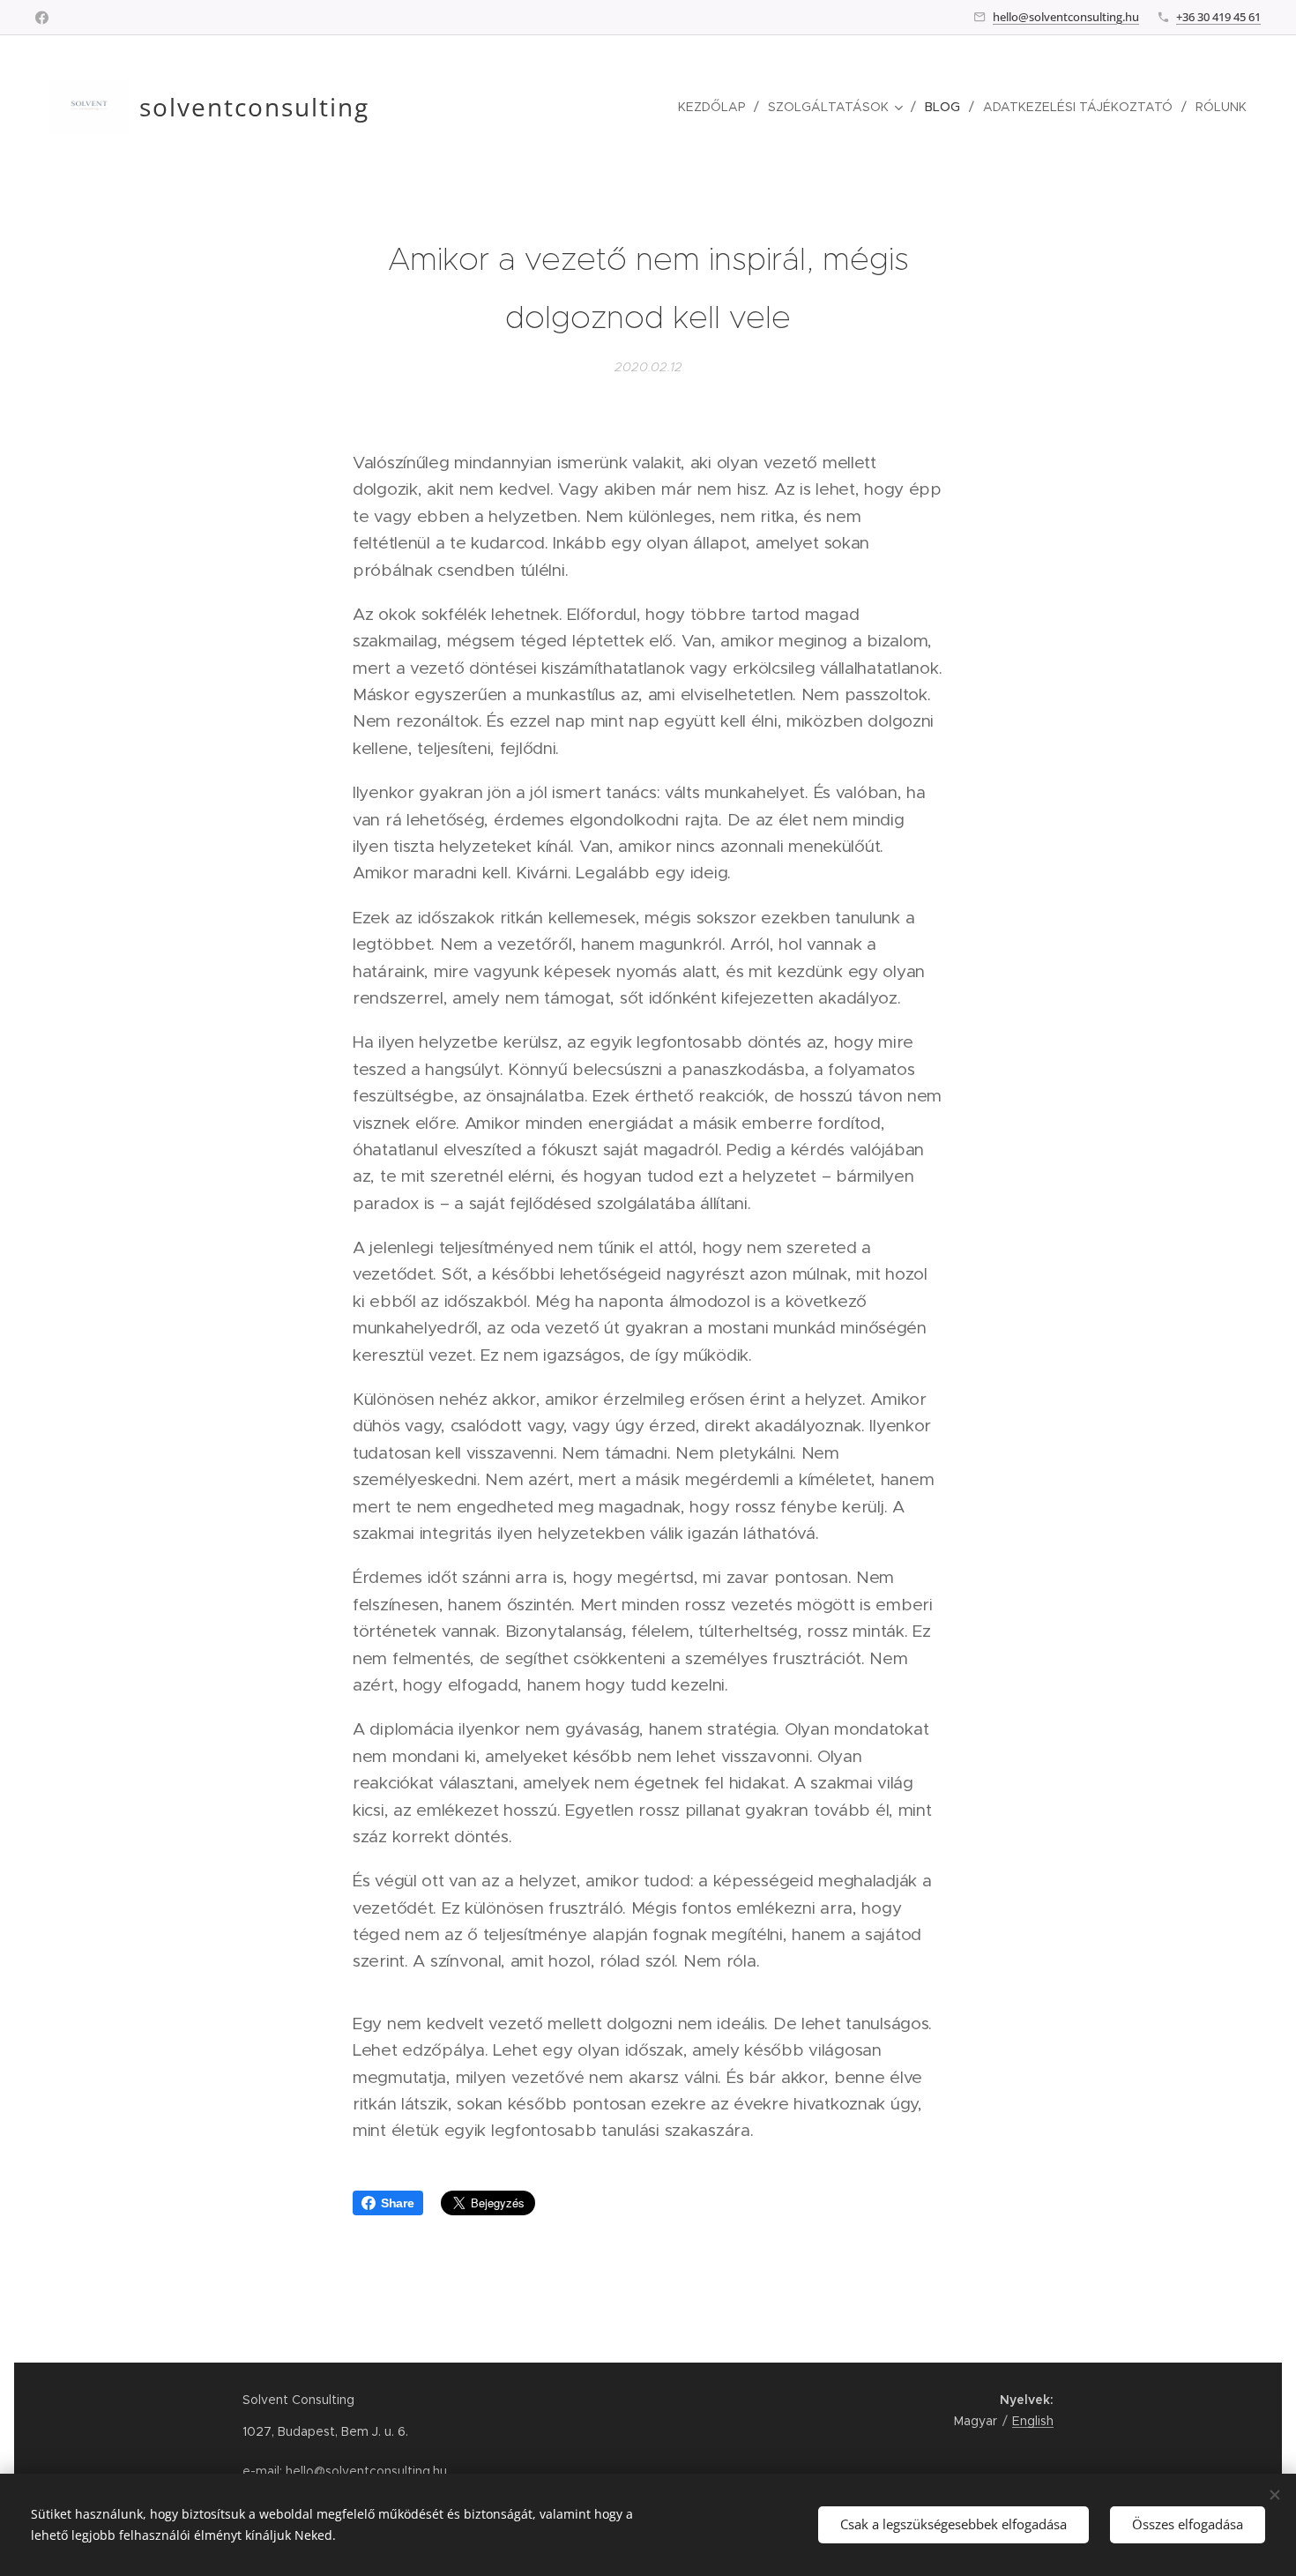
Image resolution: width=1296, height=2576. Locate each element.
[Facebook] (42, 18)
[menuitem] (716, 107)
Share (398, 2203)
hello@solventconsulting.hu (1066, 17)
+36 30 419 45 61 (1218, 17)
